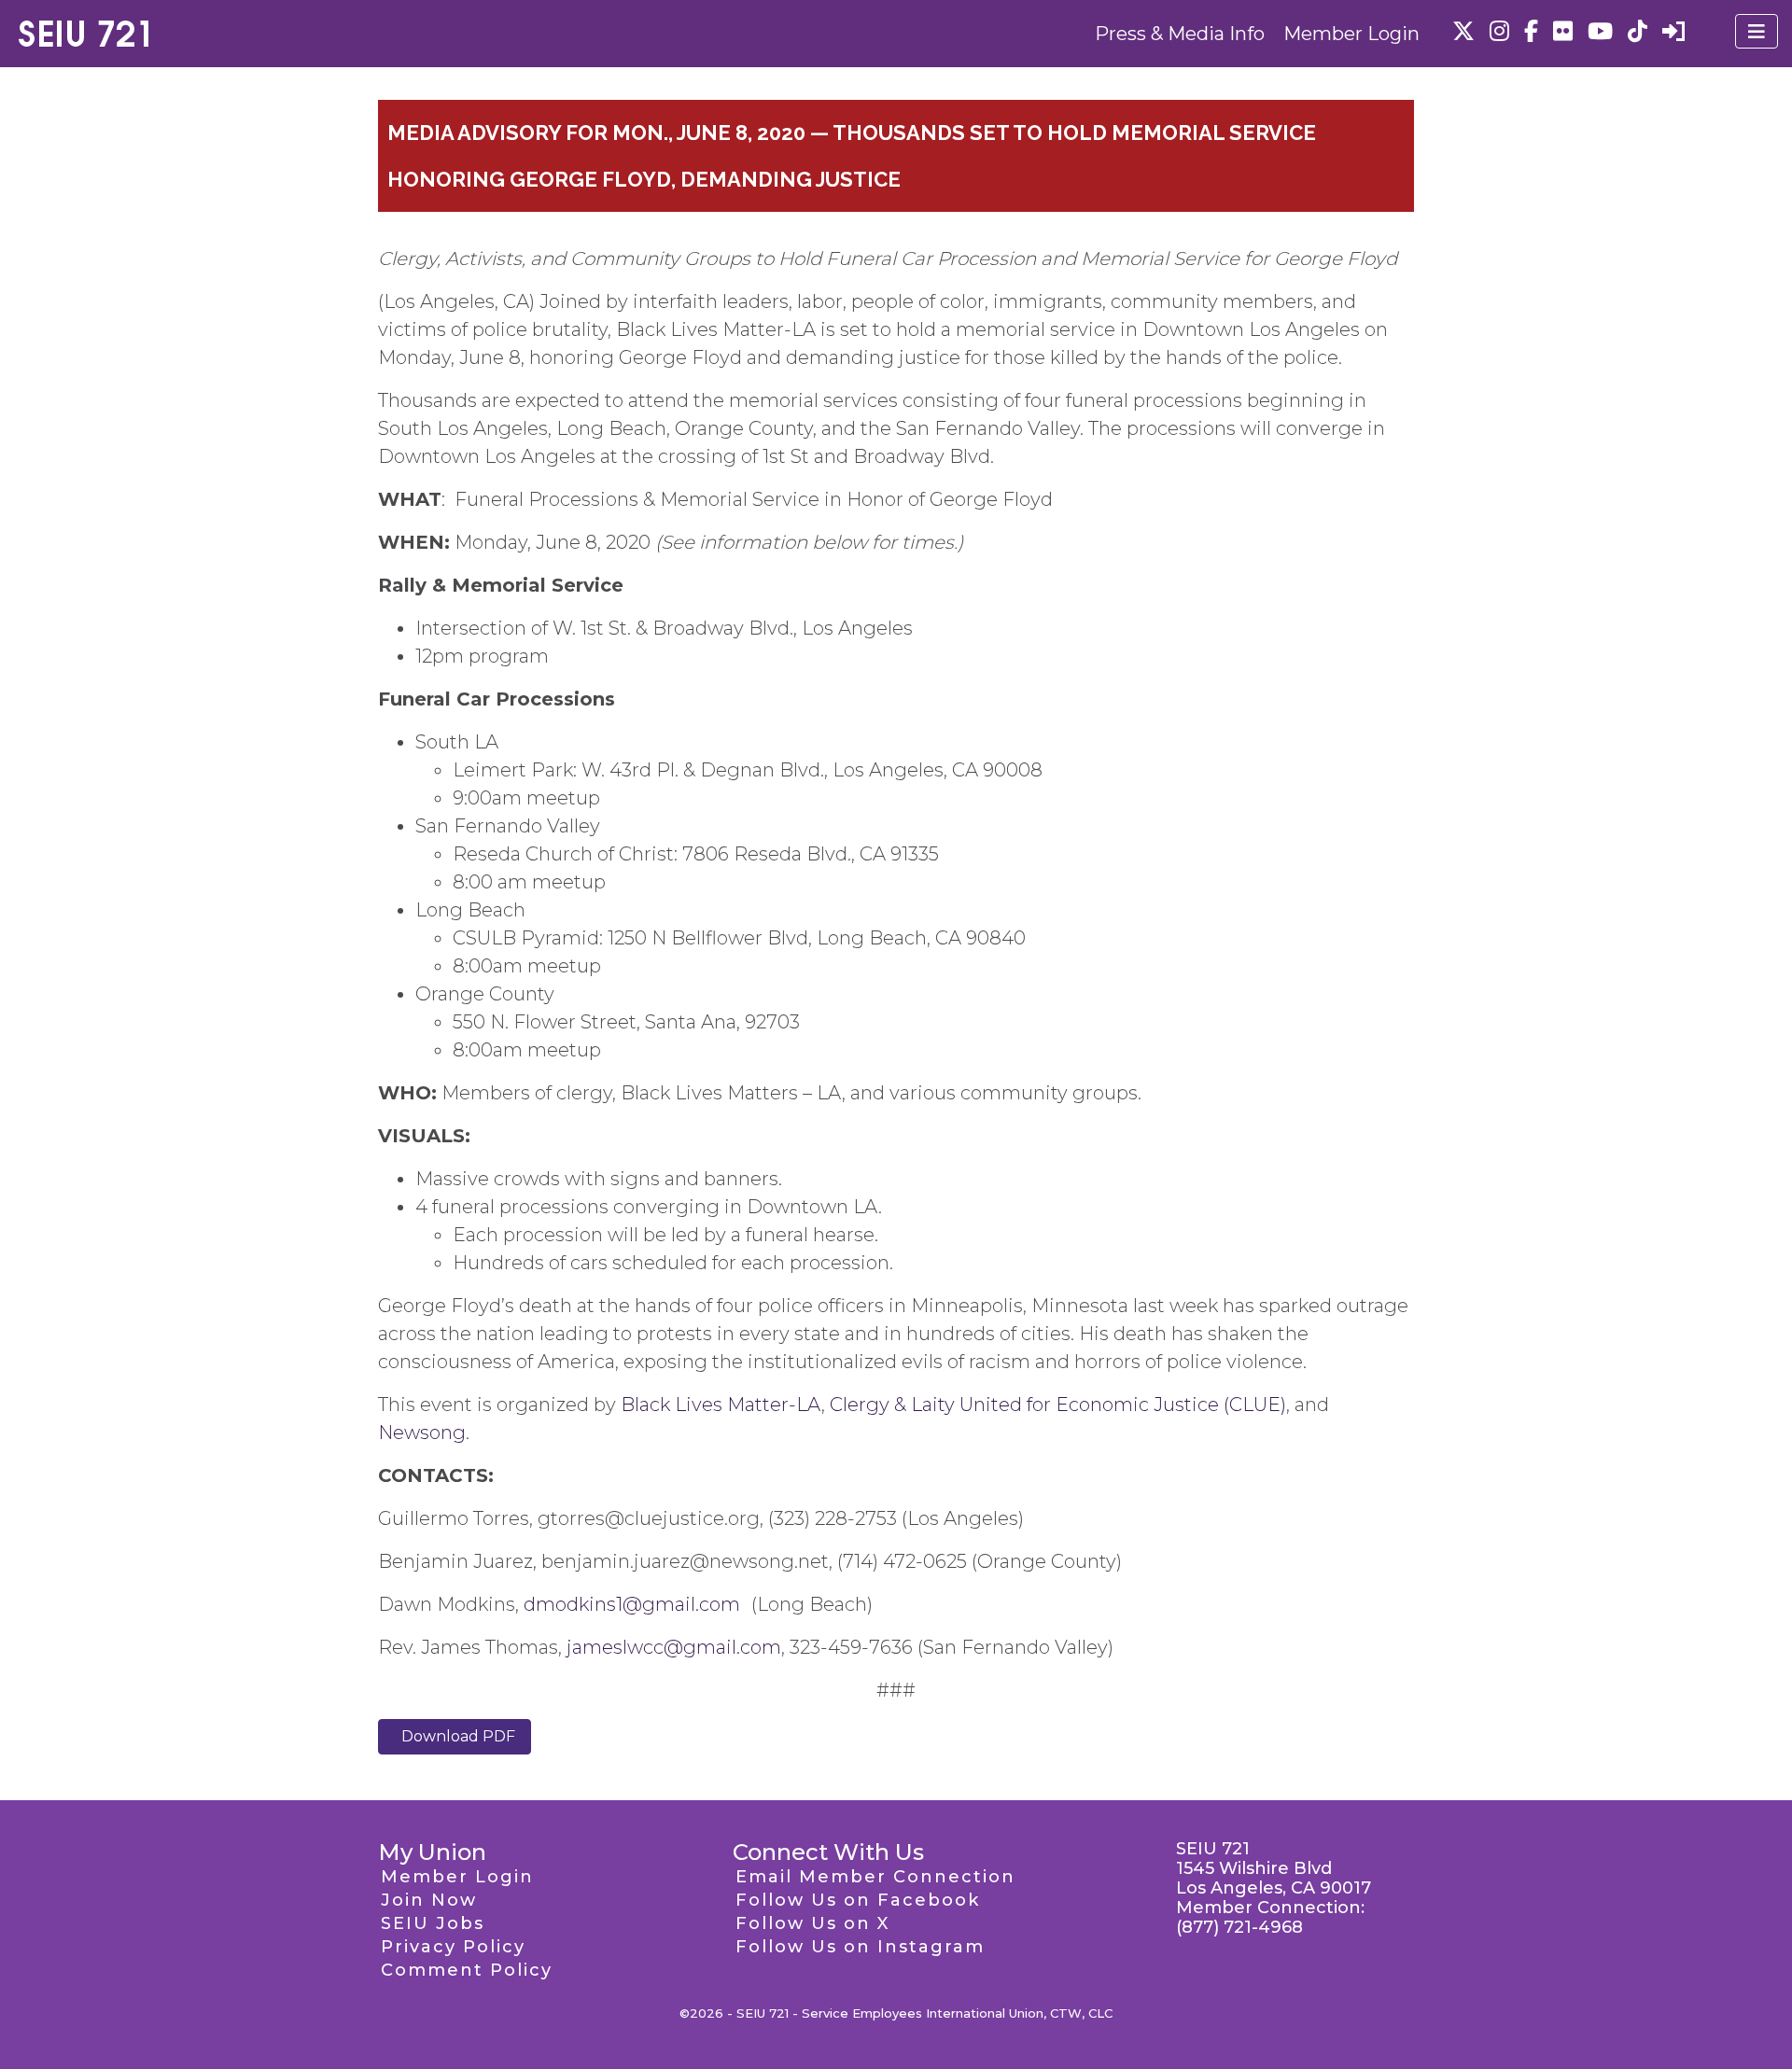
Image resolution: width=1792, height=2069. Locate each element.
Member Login (1351, 34)
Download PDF (455, 1736)
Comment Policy (467, 1970)
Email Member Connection (875, 1877)
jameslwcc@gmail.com (674, 1647)
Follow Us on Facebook (858, 1900)
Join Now (429, 1900)
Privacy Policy (453, 1947)
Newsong (422, 1433)
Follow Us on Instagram (860, 1947)
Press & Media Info (1180, 34)
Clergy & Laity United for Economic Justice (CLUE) (1058, 1405)
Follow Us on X (812, 1923)
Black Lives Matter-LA (721, 1405)
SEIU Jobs (433, 1923)
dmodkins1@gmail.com (632, 1604)
